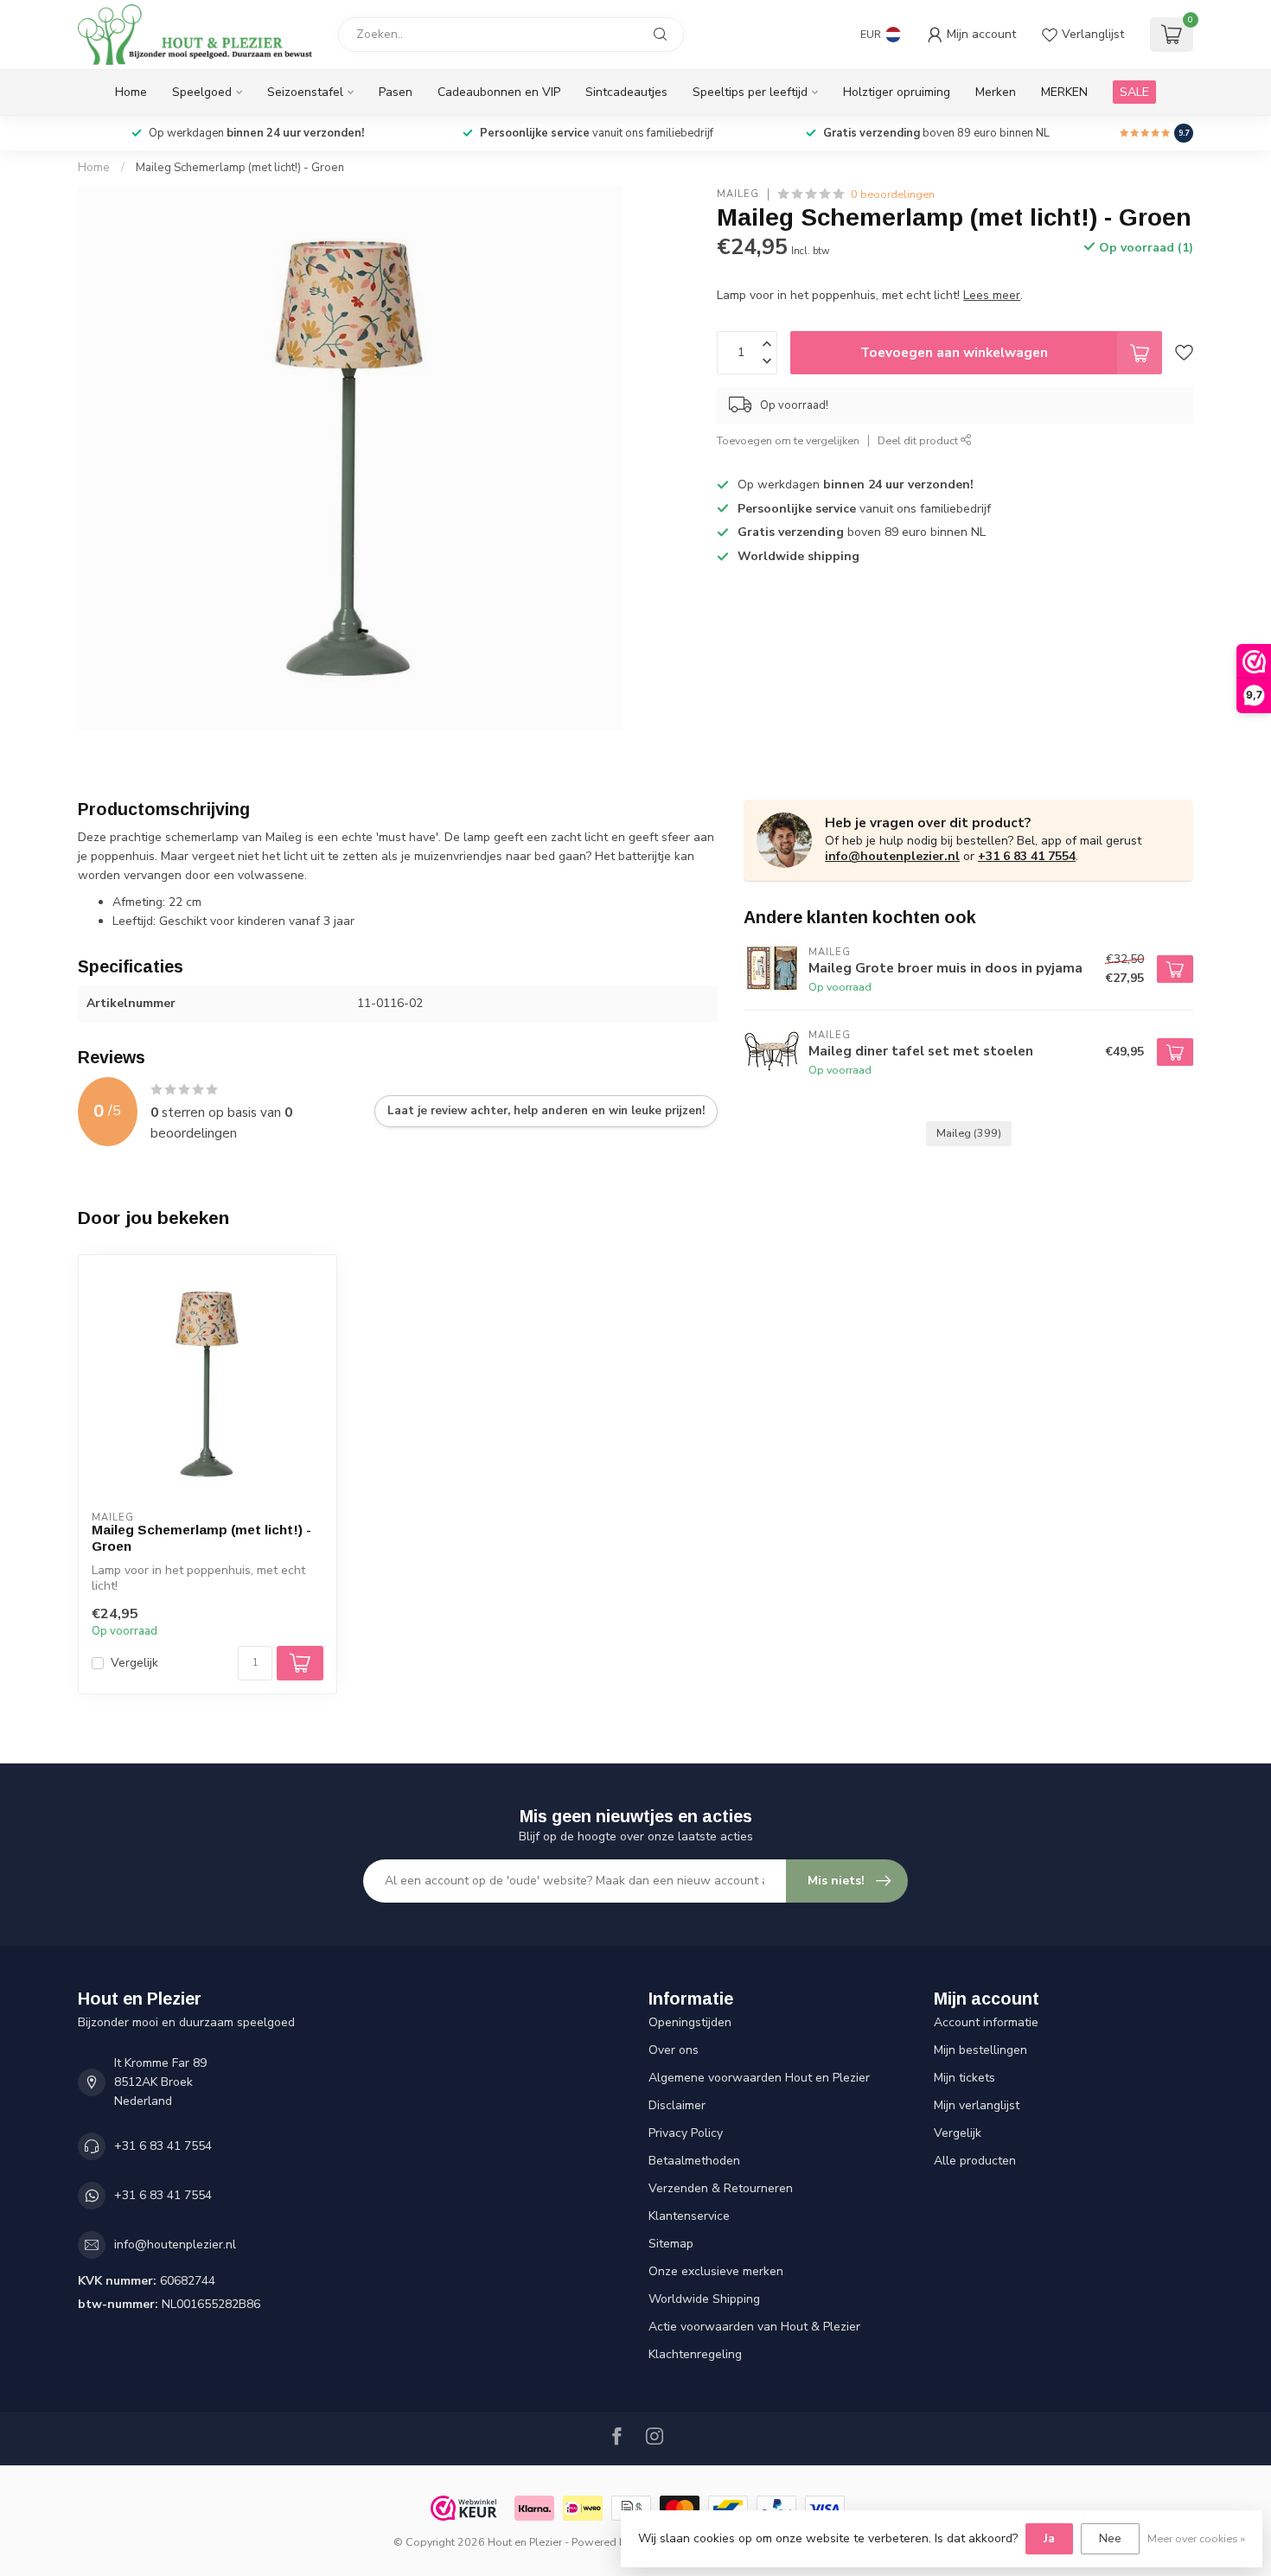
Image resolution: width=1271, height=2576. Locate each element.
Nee (1110, 2538)
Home (131, 92)
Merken (996, 92)
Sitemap (671, 2244)
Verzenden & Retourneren (721, 2188)
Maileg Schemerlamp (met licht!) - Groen (240, 168)
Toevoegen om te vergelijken (788, 440)
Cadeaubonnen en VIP (499, 92)
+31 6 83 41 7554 (1027, 856)
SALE (1134, 92)
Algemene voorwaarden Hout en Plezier (759, 2078)
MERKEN (1064, 92)
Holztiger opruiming (897, 92)
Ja (1049, 2538)
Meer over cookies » (1196, 2538)
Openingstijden (690, 2022)
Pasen (396, 92)
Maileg (738, 194)
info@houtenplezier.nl (892, 856)
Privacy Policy (686, 2133)
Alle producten (975, 2161)
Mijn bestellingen (980, 2050)
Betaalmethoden (694, 2161)
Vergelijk (134, 1663)
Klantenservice (689, 2216)
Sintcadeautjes (626, 92)
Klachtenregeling (695, 2354)
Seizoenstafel (305, 92)
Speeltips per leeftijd (750, 92)
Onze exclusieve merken (716, 2271)
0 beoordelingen (893, 194)
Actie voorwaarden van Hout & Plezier (754, 2327)
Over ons (674, 2050)
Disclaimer (677, 2105)
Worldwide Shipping (704, 2299)
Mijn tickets (964, 2078)
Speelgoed (202, 92)
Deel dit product (919, 440)
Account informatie (986, 2022)
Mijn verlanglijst (977, 2105)
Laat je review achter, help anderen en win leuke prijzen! (546, 1111)
